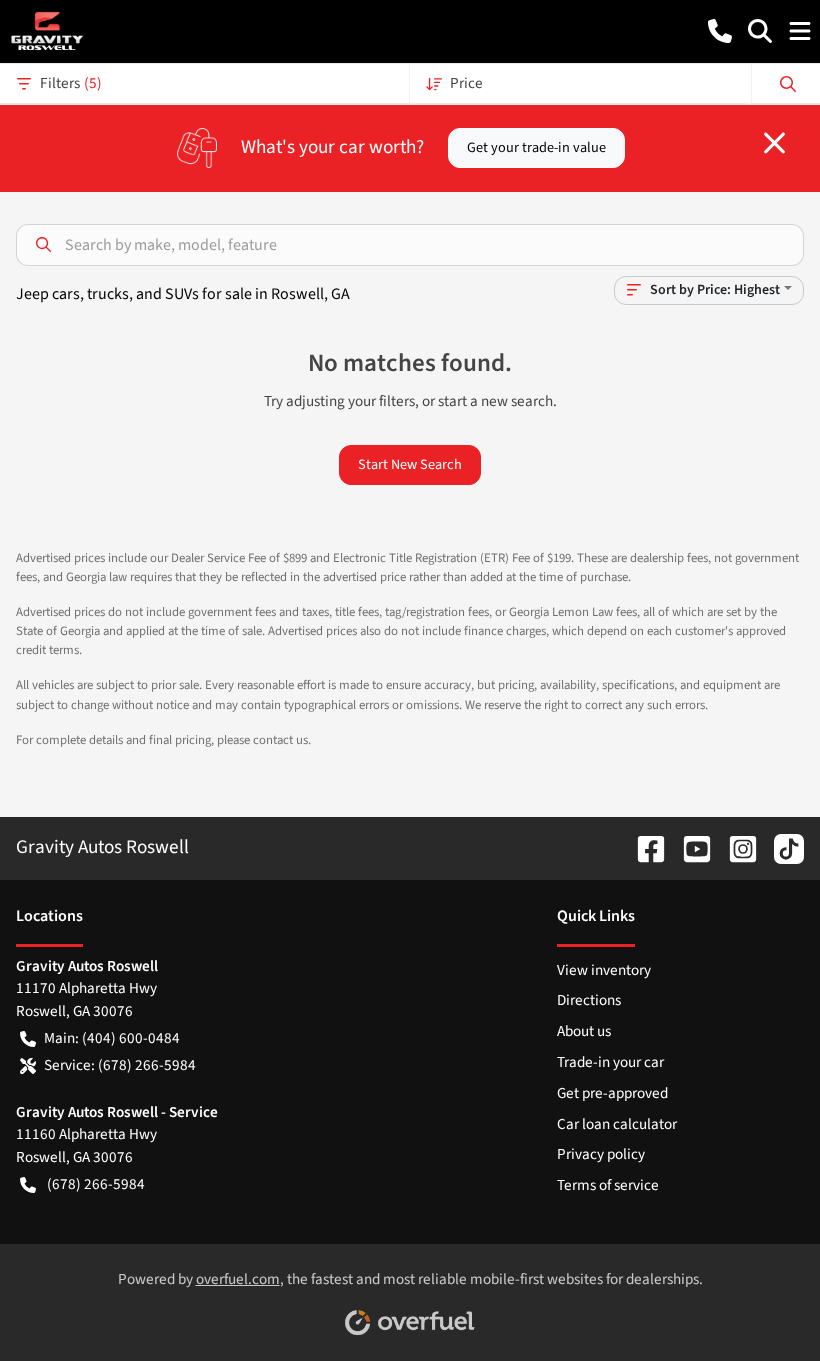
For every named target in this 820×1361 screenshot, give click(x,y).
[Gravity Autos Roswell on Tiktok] (781, 847)
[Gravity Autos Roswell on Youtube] (689, 847)
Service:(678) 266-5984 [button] (120, 1065)
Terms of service (608, 1185)
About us (584, 1031)
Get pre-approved (612, 1093)
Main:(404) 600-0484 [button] (112, 1038)
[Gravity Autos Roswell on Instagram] (735, 847)
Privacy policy (601, 1154)
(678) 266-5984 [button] (96, 1184)
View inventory (604, 970)
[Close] (774, 143)
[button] (720, 31)
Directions (589, 1000)
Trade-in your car (610, 1062)
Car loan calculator (617, 1124)
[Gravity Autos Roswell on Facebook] (643, 847)
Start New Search (410, 464)
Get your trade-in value (536, 147)
